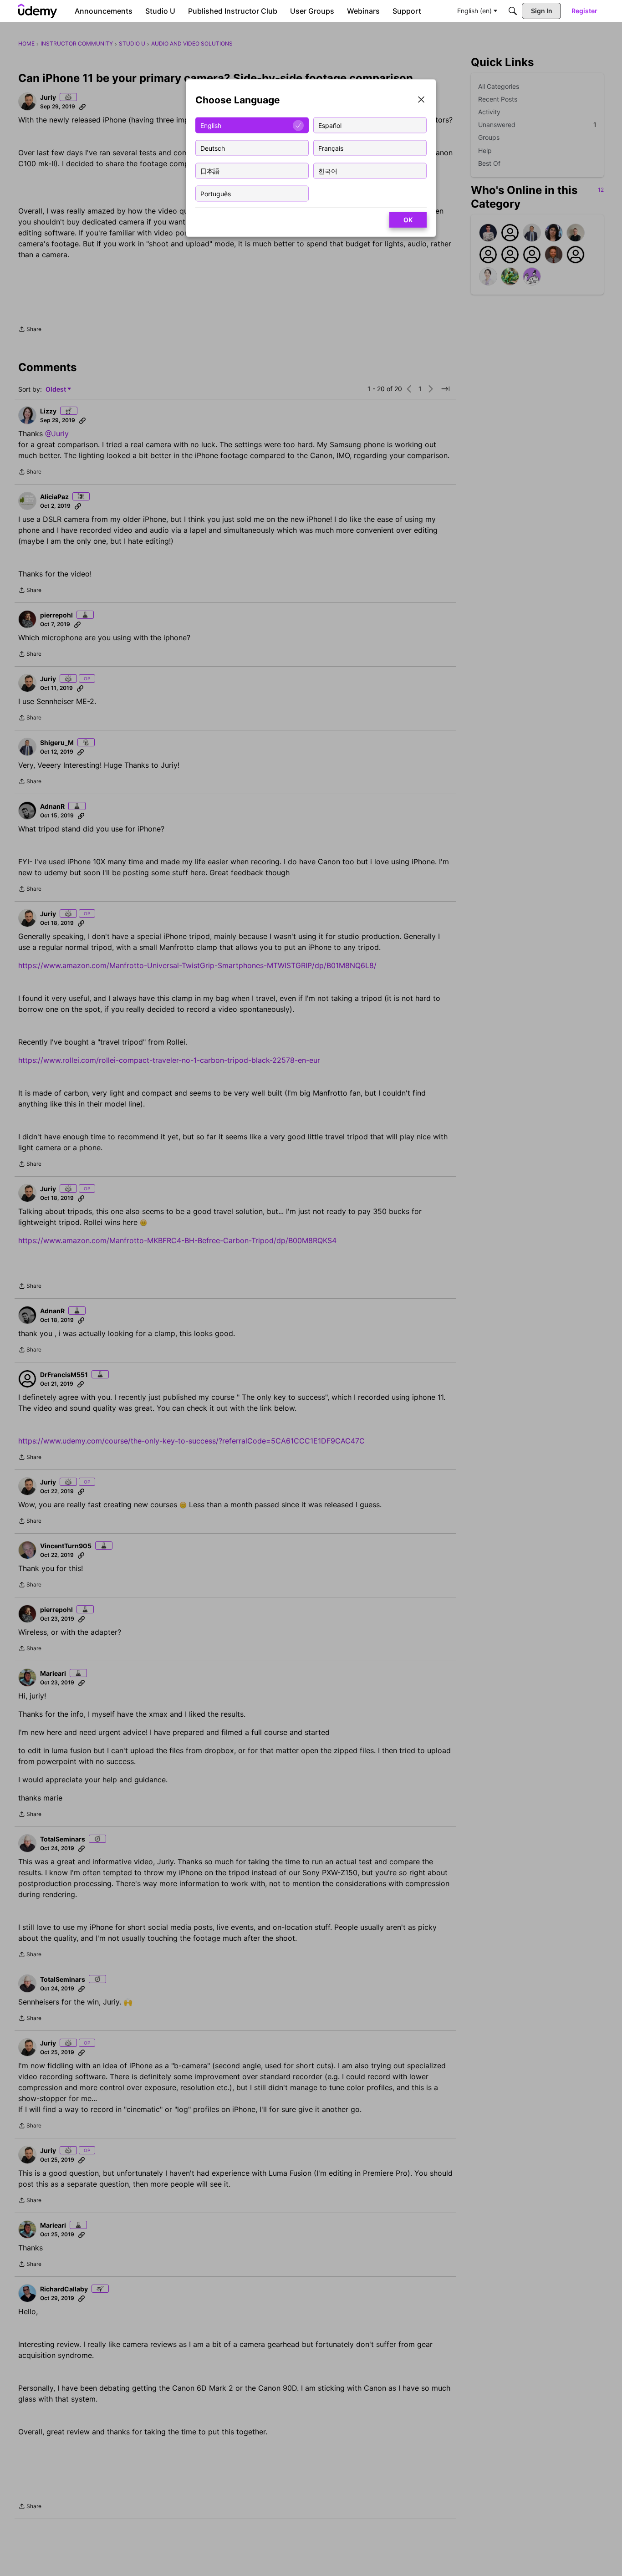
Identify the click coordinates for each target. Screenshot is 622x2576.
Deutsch (213, 148)
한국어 (328, 171)
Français (331, 148)
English (211, 125)
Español (330, 125)
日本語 (210, 171)
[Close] (421, 100)
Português (216, 193)
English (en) (474, 11)
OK (408, 220)
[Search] (513, 11)
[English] (38, 11)
